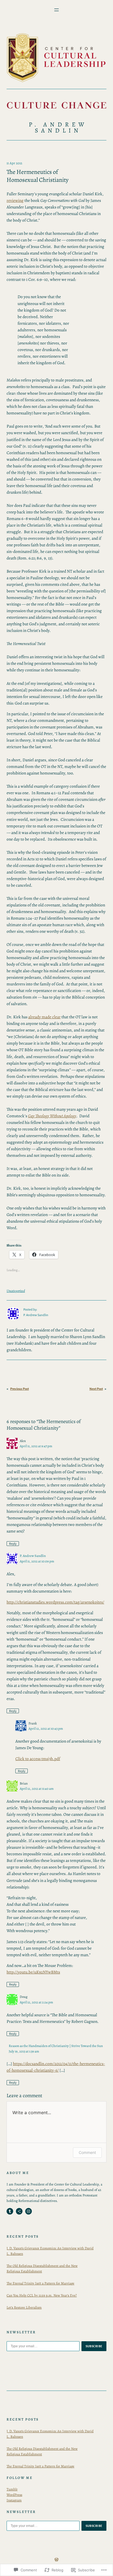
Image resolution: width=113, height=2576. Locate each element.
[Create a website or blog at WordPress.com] (56, 2560)
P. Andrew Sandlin (58, 127)
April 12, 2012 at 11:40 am (37, 1789)
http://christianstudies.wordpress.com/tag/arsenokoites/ (55, 1602)
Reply (13, 1543)
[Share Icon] (19, 2211)
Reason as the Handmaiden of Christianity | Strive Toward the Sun (56, 2046)
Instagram (14, 2500)
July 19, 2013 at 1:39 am (24, 2051)
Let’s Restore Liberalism (24, 2307)
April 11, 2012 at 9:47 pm (36, 1446)
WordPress (14, 2495)
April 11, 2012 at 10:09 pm (37, 1561)
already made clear (44, 1017)
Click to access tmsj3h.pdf (38, 1759)
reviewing (15, 200)
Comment (87, 2152)
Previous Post (19, 1389)
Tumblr (12, 2489)
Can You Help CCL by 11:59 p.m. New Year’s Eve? (42, 2295)
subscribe (94, 2346)
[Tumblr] (10, 2211)
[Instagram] (29, 2211)
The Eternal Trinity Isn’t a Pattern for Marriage (40, 2283)
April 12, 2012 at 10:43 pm (46, 1728)
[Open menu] (56, 10)
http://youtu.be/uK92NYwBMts (33, 1972)
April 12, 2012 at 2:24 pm (36, 2002)
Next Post (96, 1389)
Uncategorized (16, 1291)
